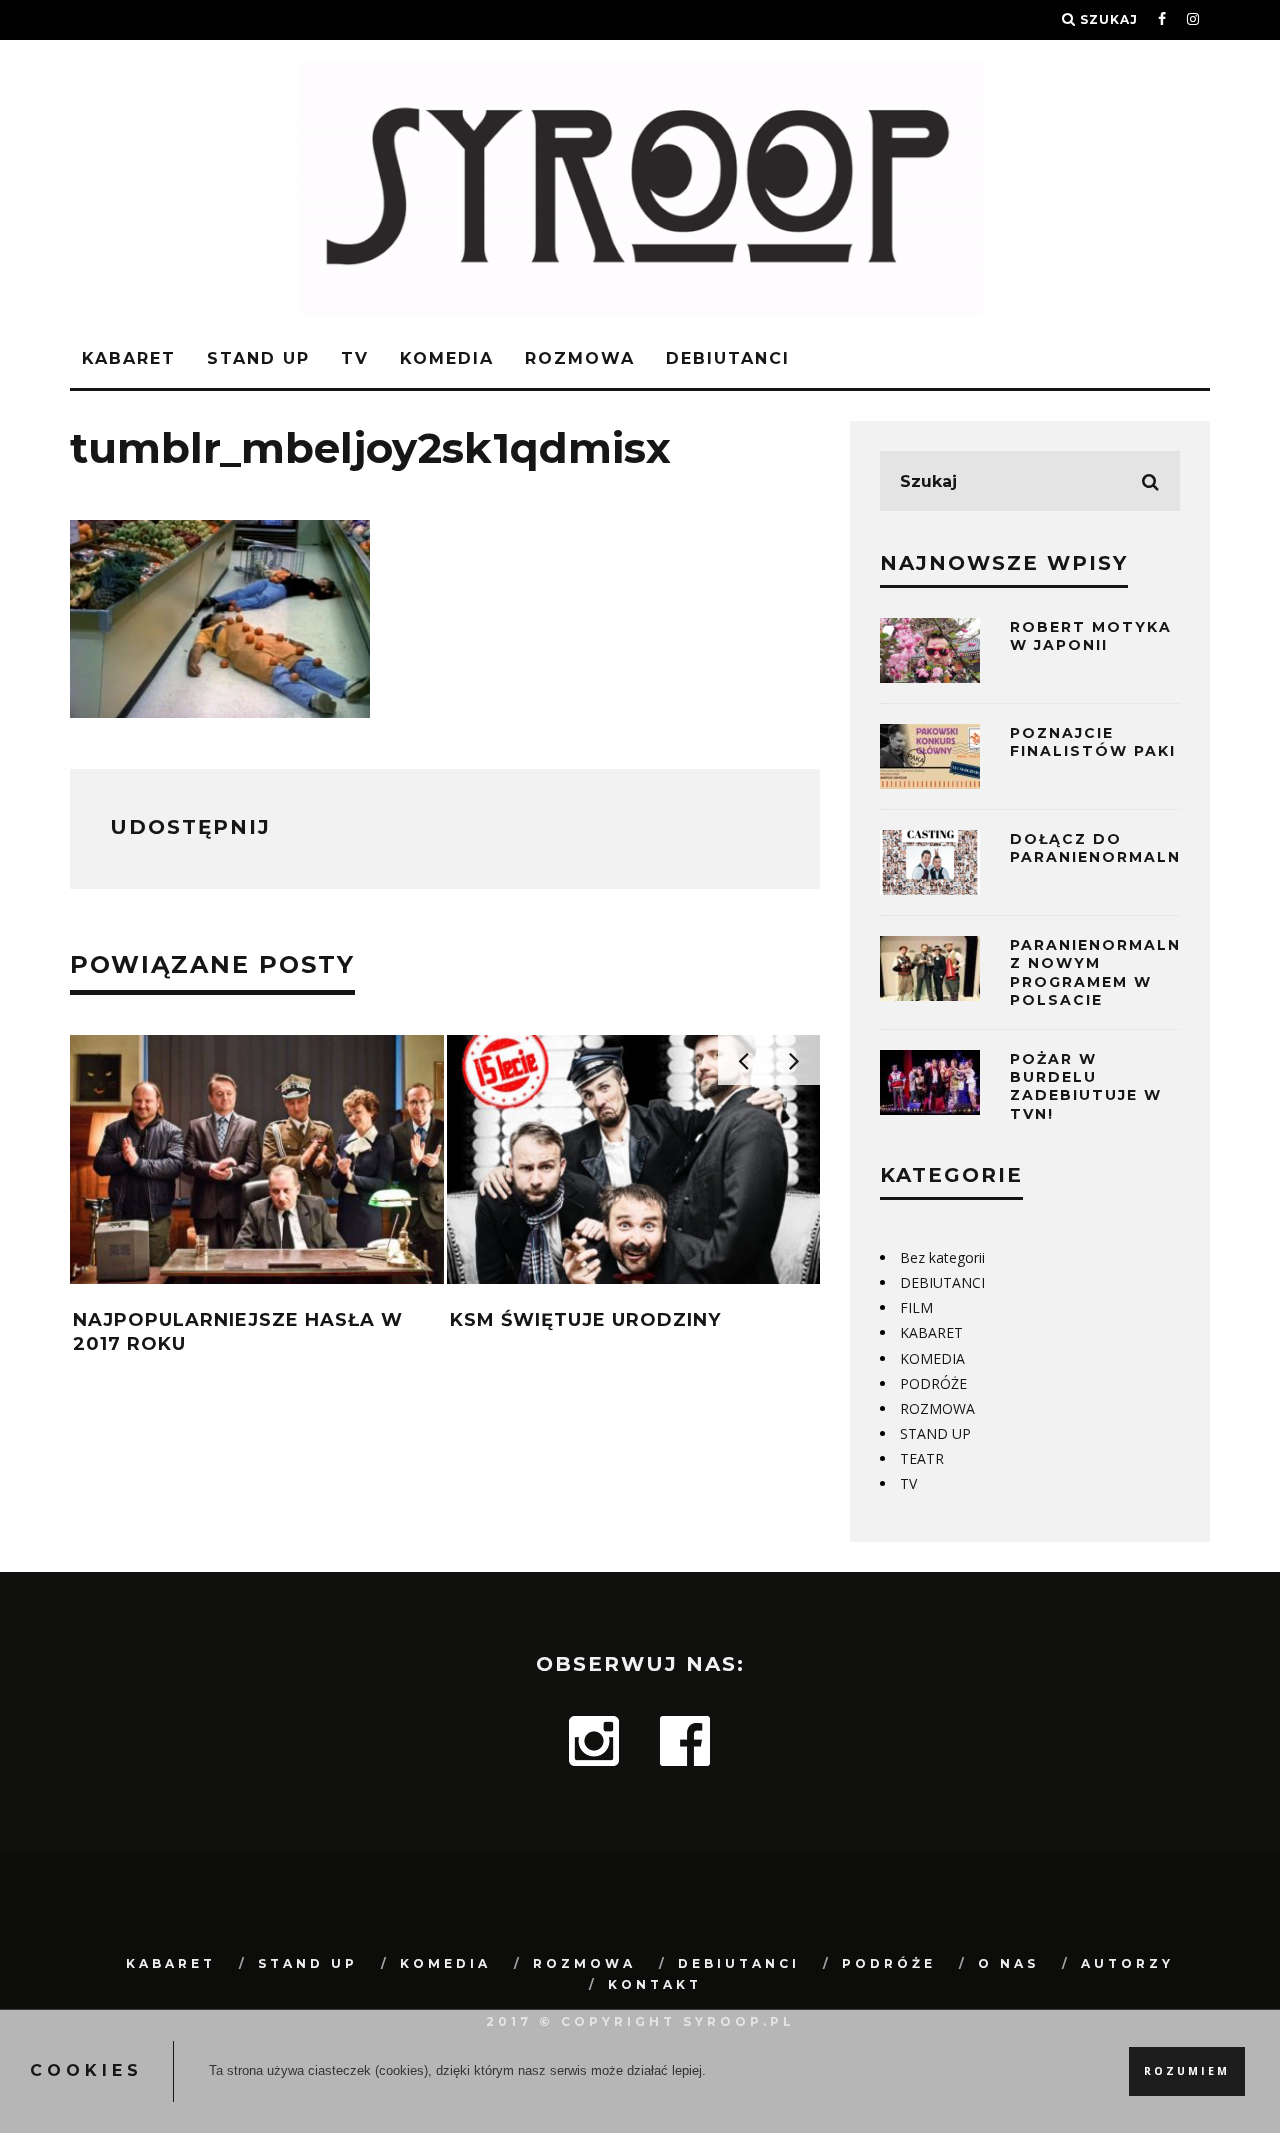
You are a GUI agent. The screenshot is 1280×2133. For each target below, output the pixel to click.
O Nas (1008, 1963)
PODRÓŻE (933, 1383)
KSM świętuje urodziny (585, 1320)
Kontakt (655, 1984)
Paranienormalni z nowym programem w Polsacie (1098, 972)
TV (355, 358)
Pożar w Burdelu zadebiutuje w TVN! (1086, 1086)
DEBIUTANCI (728, 358)
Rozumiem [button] (1187, 2071)
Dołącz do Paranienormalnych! (1117, 848)
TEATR (922, 1458)
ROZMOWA (580, 358)
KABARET (129, 358)
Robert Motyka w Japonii (1091, 636)
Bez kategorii (942, 1257)
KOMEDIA (447, 358)
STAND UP (258, 358)
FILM (916, 1307)
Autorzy (1127, 1963)
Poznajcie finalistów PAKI (1093, 742)
